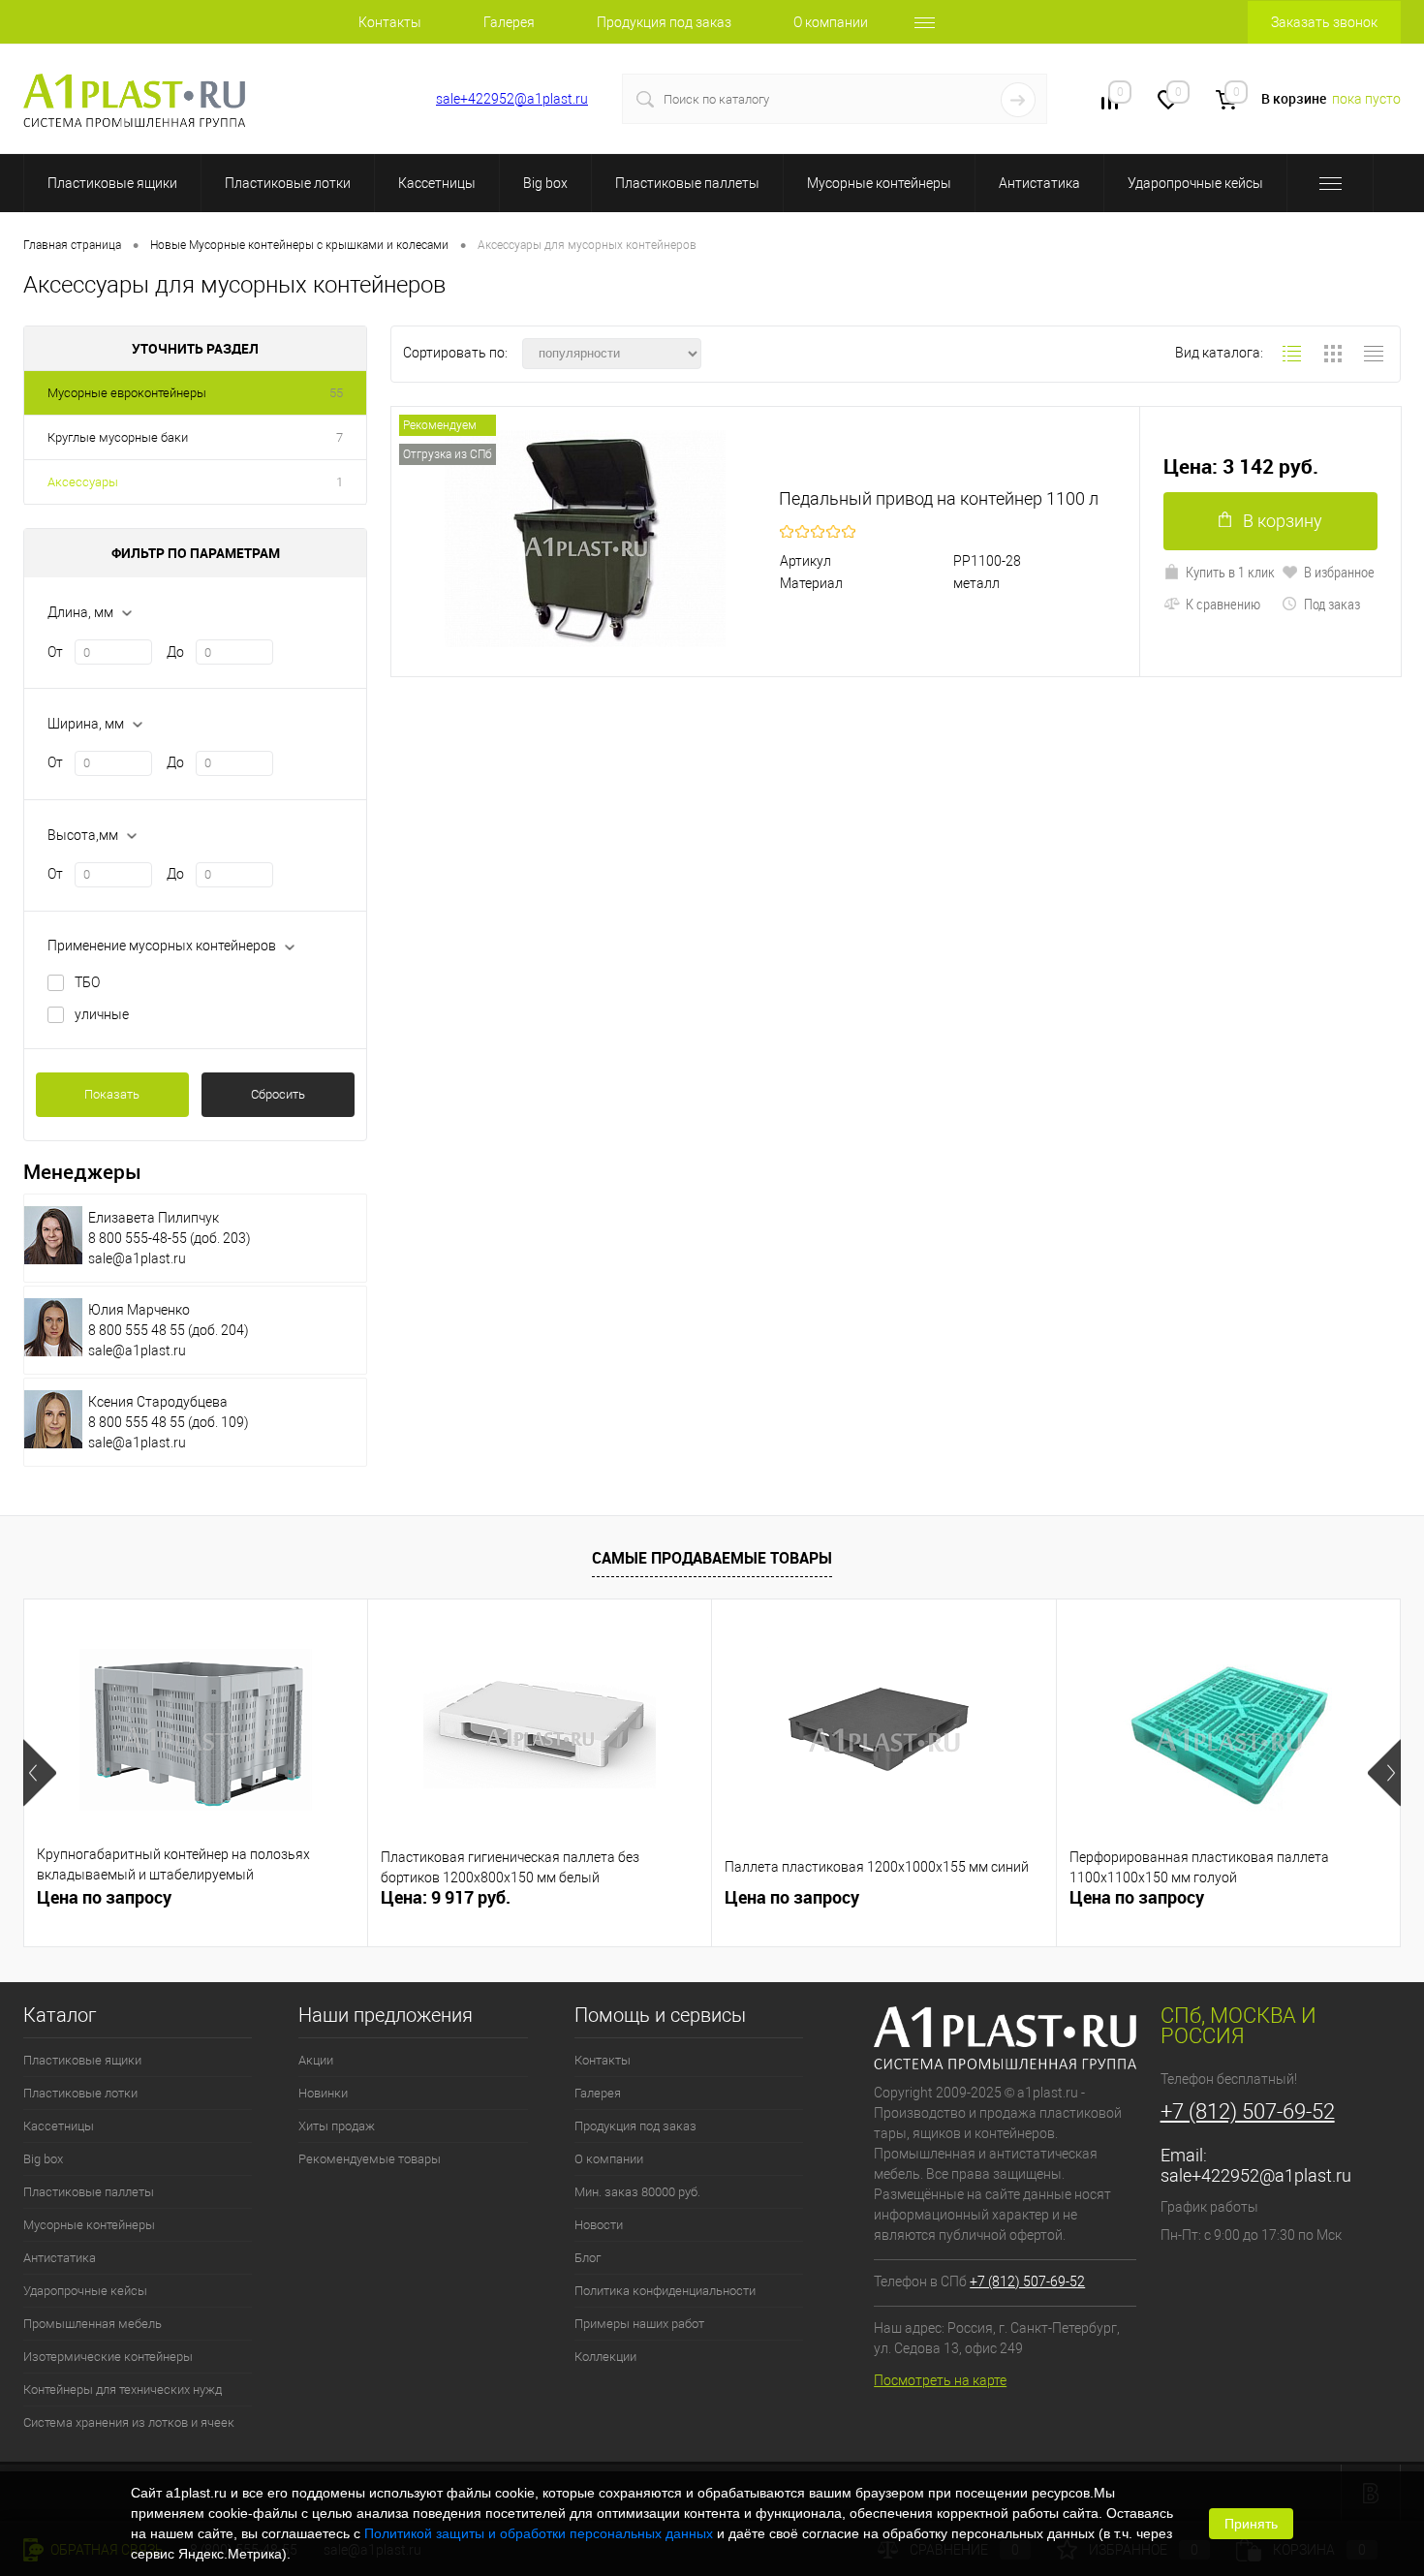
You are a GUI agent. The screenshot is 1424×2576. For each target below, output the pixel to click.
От (55, 652)
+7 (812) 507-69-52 (344, 99)
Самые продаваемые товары (712, 1558)
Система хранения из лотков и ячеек (129, 2422)
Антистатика (1039, 183)
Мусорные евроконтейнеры (127, 393)
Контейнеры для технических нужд (123, 2390)
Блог (588, 2258)
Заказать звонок (1324, 22)
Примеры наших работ (639, 2324)
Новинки (323, 2093)
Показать (112, 1094)
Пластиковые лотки (288, 183)
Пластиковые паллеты (687, 183)
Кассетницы (437, 183)
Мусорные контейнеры (879, 183)
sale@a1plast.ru (137, 1258)
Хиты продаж (337, 2126)
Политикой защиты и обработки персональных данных (539, 2533)
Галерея (509, 22)
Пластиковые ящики (112, 183)
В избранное (1339, 572)
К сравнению (1223, 604)
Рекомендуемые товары (370, 2159)
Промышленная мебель (93, 2324)
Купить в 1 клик (1230, 572)
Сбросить (278, 1094)
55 (336, 393)
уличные (102, 1014)
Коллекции (605, 2357)
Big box (545, 183)
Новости (599, 2225)
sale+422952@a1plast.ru (512, 99)
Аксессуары (83, 482)
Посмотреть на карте (940, 2380)
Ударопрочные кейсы (1195, 183)
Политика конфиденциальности (665, 2291)
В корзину (1283, 521)
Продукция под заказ (664, 22)
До (175, 652)
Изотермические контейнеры (108, 2357)
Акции (316, 2060)
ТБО (87, 982)
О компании (831, 22)
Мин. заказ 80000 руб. (637, 2192)
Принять (1251, 2524)
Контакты (390, 22)
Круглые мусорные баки (118, 437)
